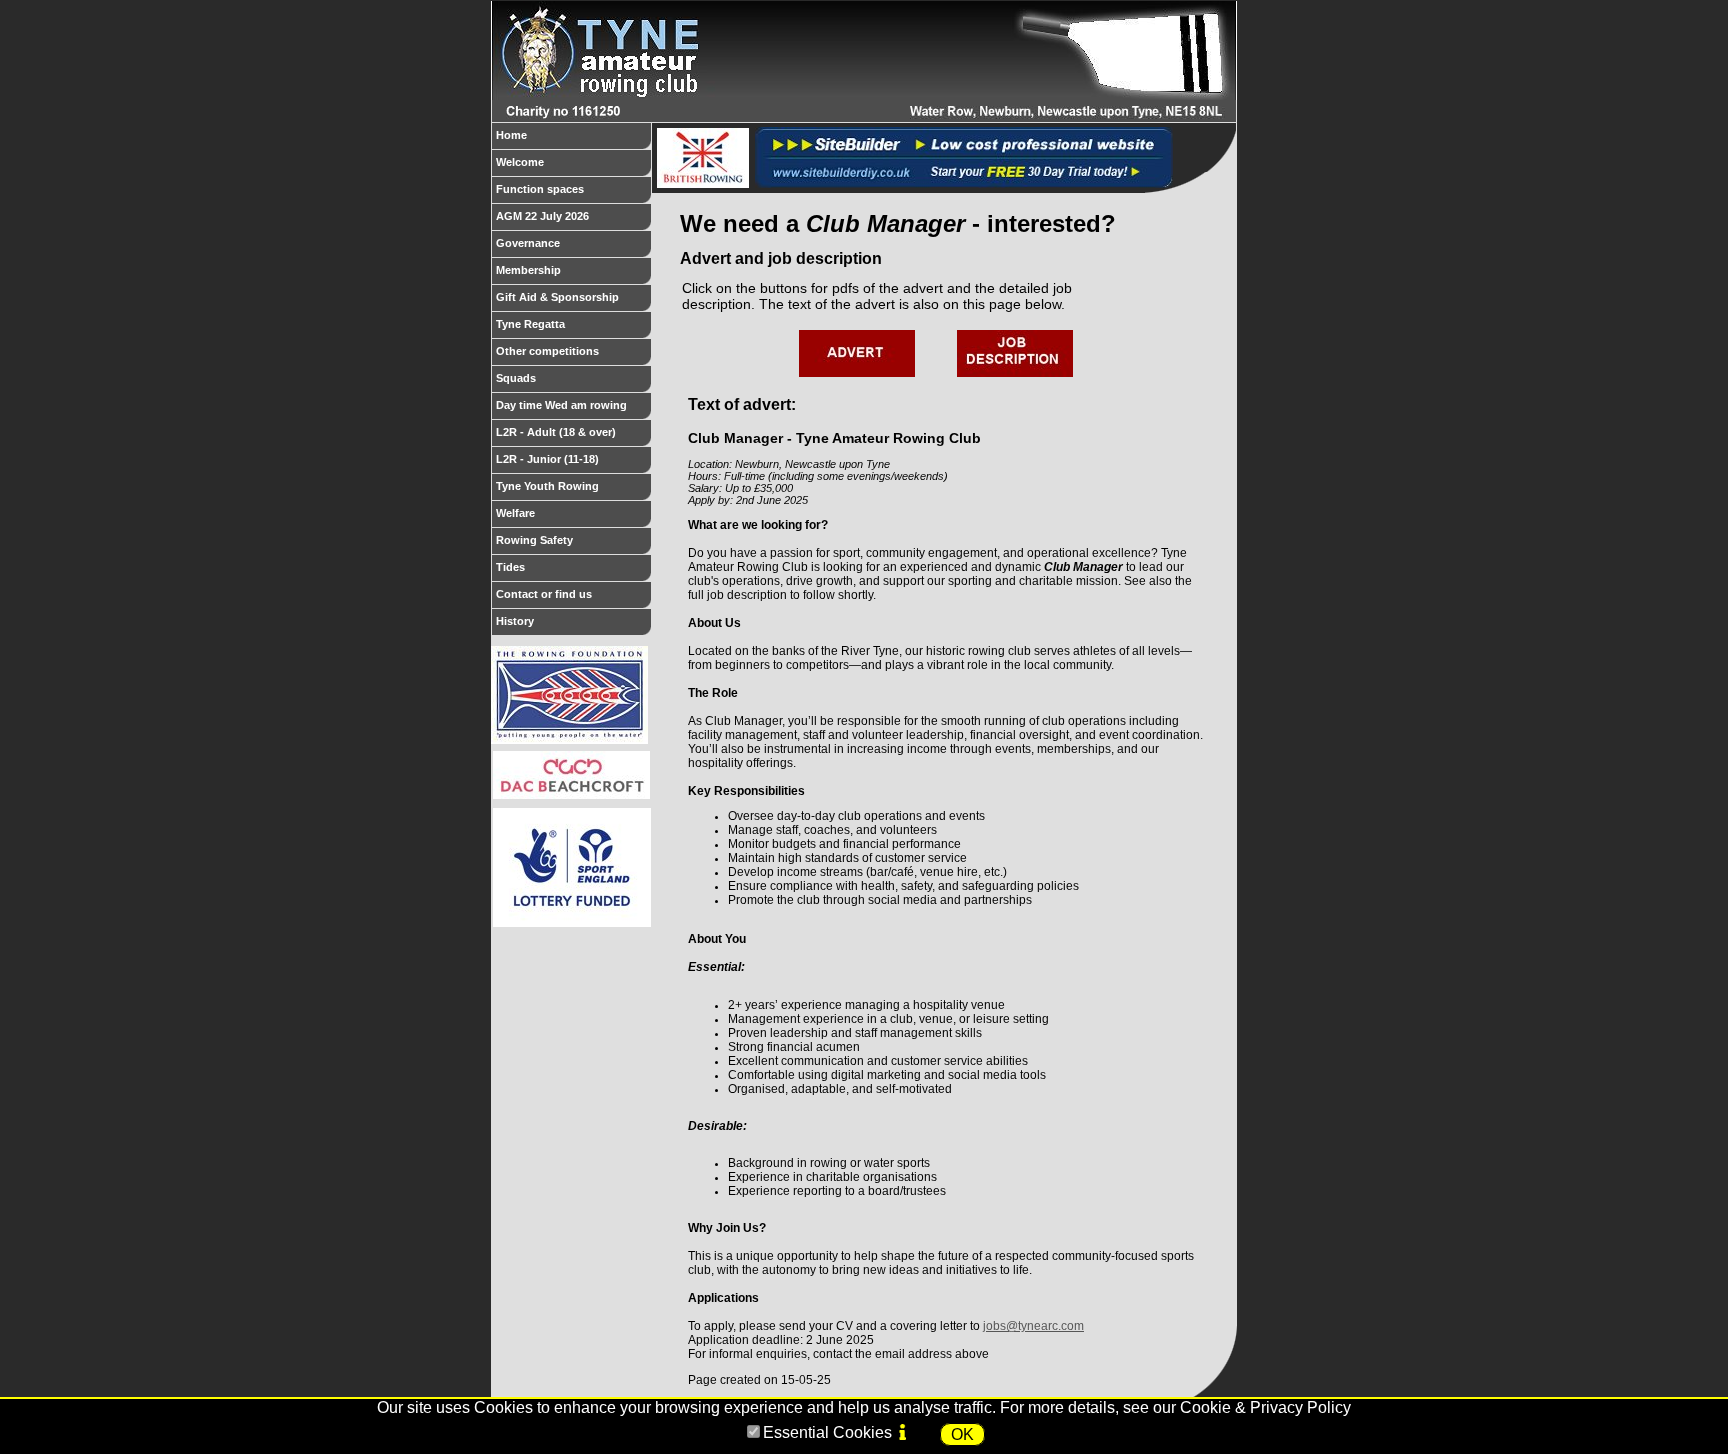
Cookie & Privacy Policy (1265, 1407)
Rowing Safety (534, 540)
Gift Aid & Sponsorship (557, 297)
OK (962, 1434)
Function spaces (540, 189)
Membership (528, 270)
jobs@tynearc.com (1033, 1326)
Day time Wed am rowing (561, 405)
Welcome (520, 162)
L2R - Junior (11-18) (547, 459)
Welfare (515, 513)
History (515, 621)
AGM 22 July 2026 (542, 216)
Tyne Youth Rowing (547, 486)
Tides (510, 567)
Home (511, 135)
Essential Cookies (827, 1432)
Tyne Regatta (530, 324)
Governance (528, 243)
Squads (516, 378)
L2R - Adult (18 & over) (556, 432)
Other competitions (547, 351)
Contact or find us (544, 594)
